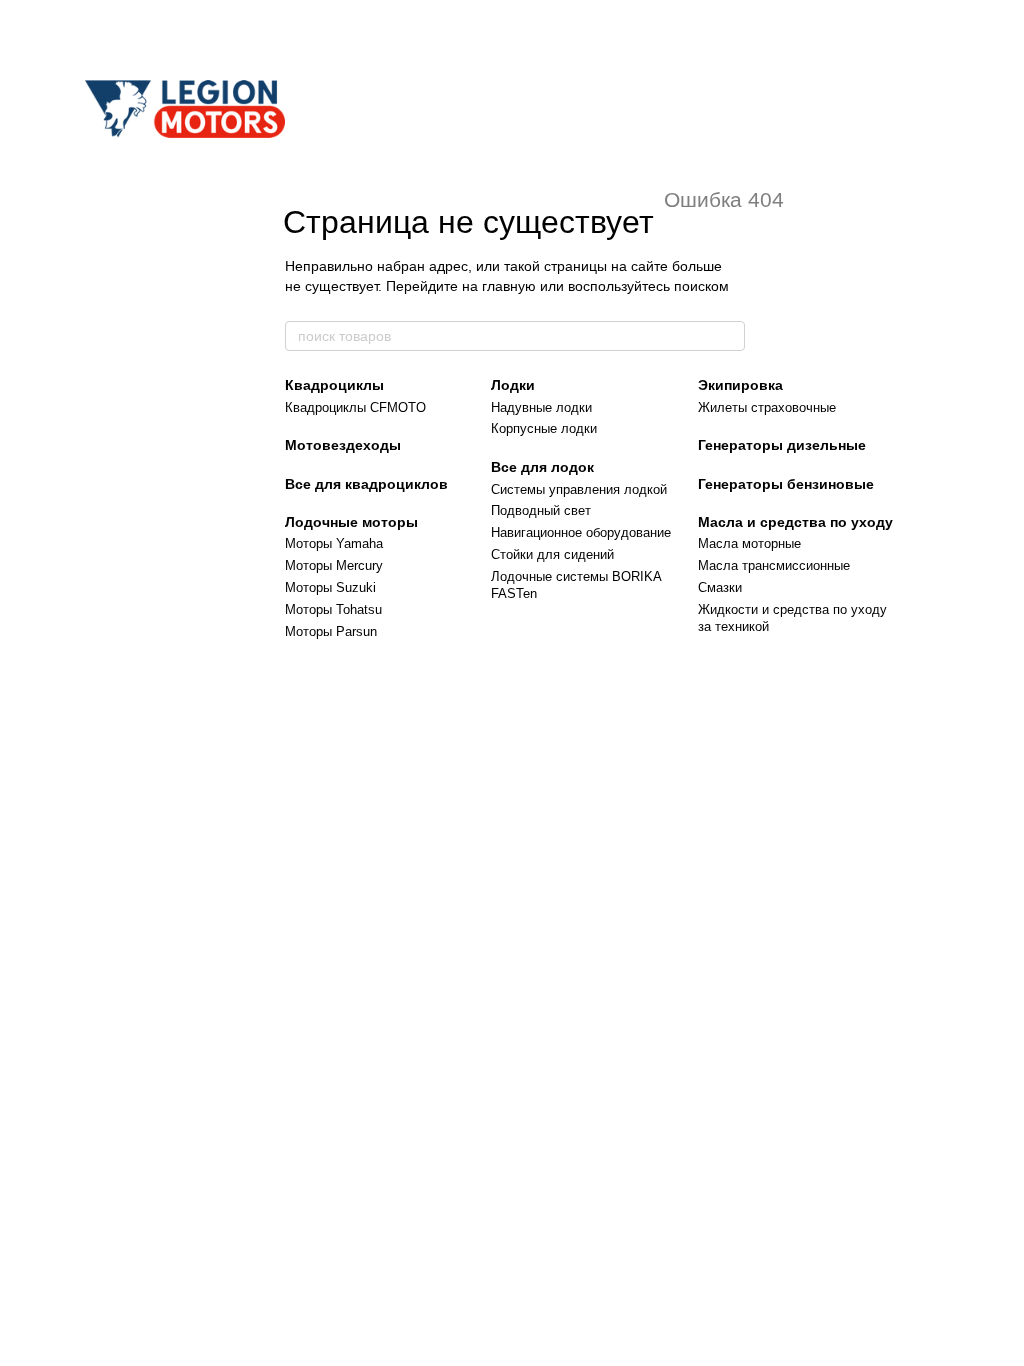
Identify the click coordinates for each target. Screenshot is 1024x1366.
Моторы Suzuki (330, 587)
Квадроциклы (334, 385)
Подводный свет (541, 510)
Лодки (513, 385)
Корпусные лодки (544, 428)
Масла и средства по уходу (795, 522)
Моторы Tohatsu (333, 609)
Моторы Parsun (331, 631)
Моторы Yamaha (334, 543)
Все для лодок (542, 467)
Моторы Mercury (334, 565)
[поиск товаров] (729, 336)
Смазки (720, 587)
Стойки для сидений (552, 554)
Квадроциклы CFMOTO (355, 407)
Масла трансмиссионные (774, 565)
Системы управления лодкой (579, 489)
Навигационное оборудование (581, 532)
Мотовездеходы (343, 445)
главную (509, 286)
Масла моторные (749, 543)
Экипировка (740, 385)
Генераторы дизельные (782, 445)
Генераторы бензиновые (786, 484)
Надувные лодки (541, 407)
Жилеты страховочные (767, 407)
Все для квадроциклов (366, 484)
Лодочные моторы (351, 522)
